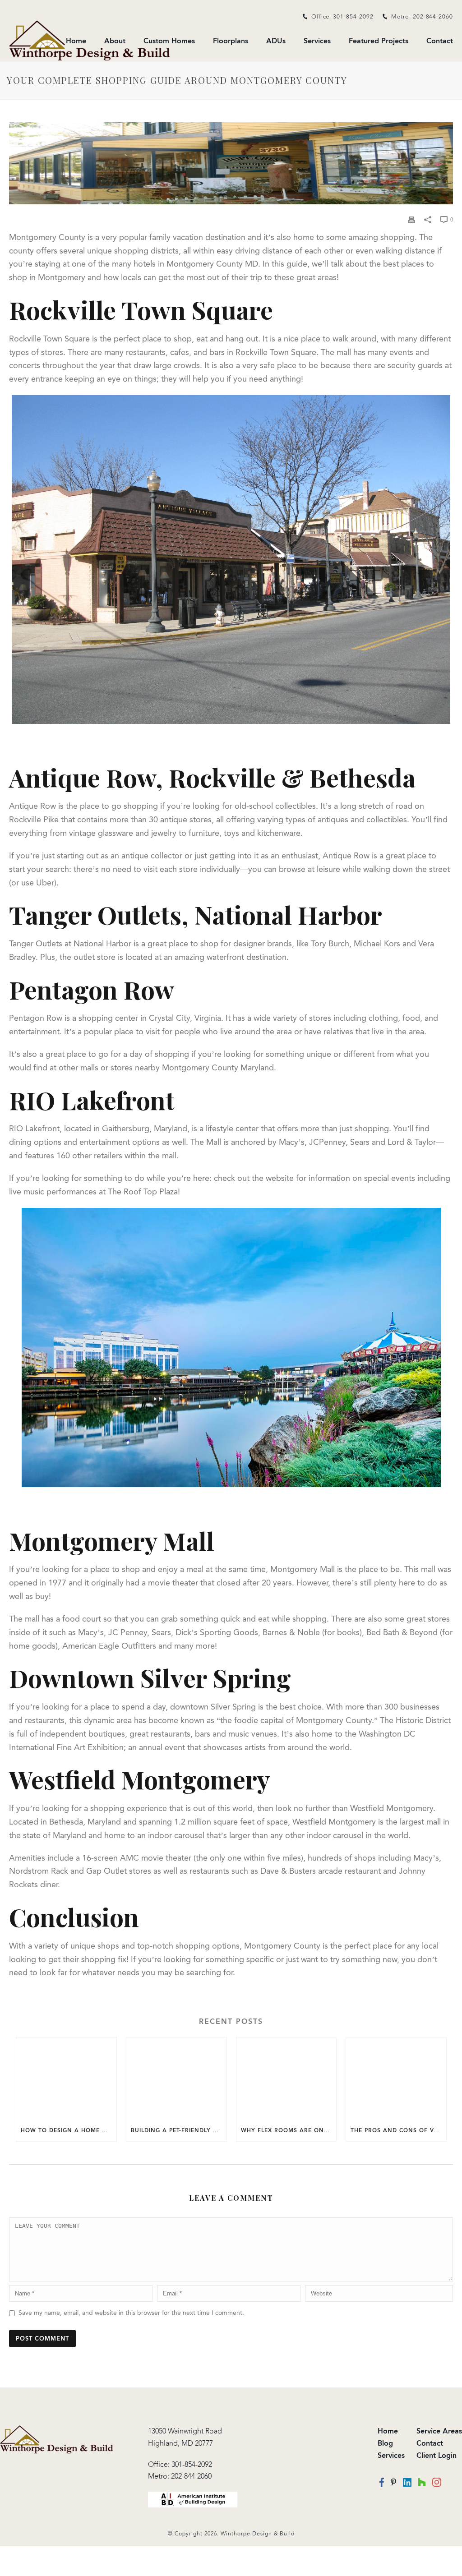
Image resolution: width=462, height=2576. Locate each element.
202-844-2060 (191, 2476)
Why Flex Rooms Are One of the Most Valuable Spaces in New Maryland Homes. (289, 2130)
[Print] (411, 219)
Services (317, 41)
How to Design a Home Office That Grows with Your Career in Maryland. (69, 2130)
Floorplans (231, 41)
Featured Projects (379, 41)
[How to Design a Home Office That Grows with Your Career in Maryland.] (66, 2078)
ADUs (276, 41)
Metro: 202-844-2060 (422, 16)
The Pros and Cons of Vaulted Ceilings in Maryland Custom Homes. (398, 2130)
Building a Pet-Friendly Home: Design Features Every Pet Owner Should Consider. (179, 2130)
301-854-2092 (192, 2464)
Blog (385, 2443)
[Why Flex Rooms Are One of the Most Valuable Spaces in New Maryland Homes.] (286, 2078)
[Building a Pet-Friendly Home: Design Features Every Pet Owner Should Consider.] (176, 2078)
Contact (440, 41)
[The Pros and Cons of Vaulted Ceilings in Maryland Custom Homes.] (396, 2078)
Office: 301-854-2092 (342, 16)
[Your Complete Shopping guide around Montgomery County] (231, 163)
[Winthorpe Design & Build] (57, 2439)
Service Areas (439, 2431)
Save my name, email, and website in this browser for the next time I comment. (131, 2313)
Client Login (437, 2455)
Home (388, 2431)
